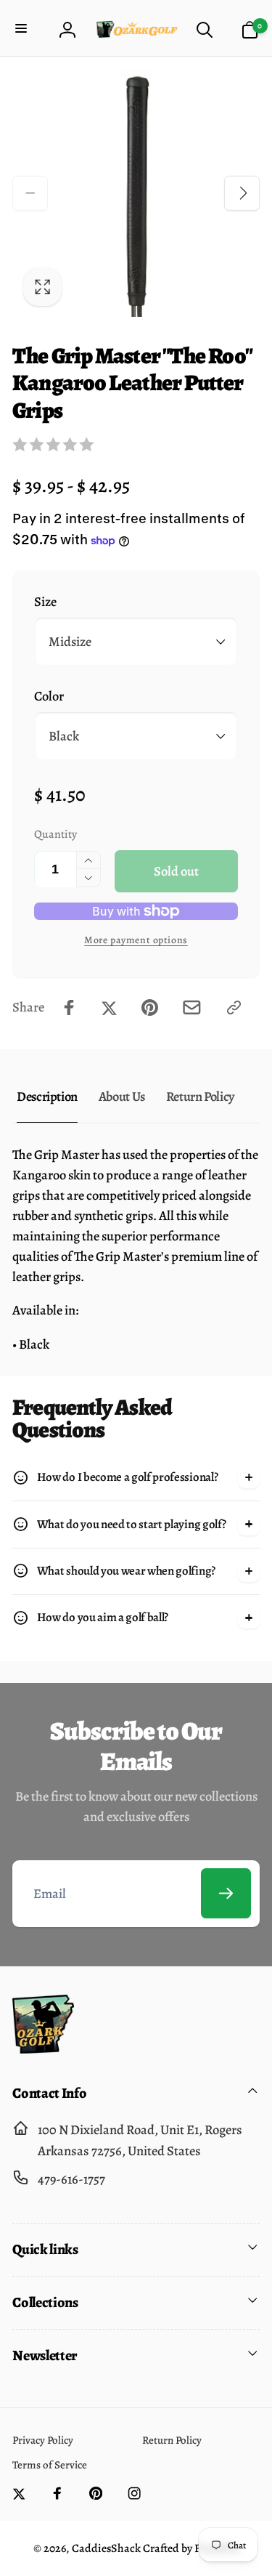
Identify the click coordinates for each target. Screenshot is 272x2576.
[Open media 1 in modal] (136, 194)
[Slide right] (242, 193)
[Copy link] (234, 1008)
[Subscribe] (226, 1893)
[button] (23, 29)
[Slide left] (30, 193)
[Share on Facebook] (69, 1008)
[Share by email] (192, 1008)
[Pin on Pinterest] (150, 1008)
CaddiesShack (106, 2548)
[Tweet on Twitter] (109, 1008)
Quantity (55, 834)
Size (45, 601)
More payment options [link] (136, 940)
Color (49, 696)
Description (47, 1096)
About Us (122, 1096)
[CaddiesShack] (43, 2049)
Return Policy (200, 1096)
